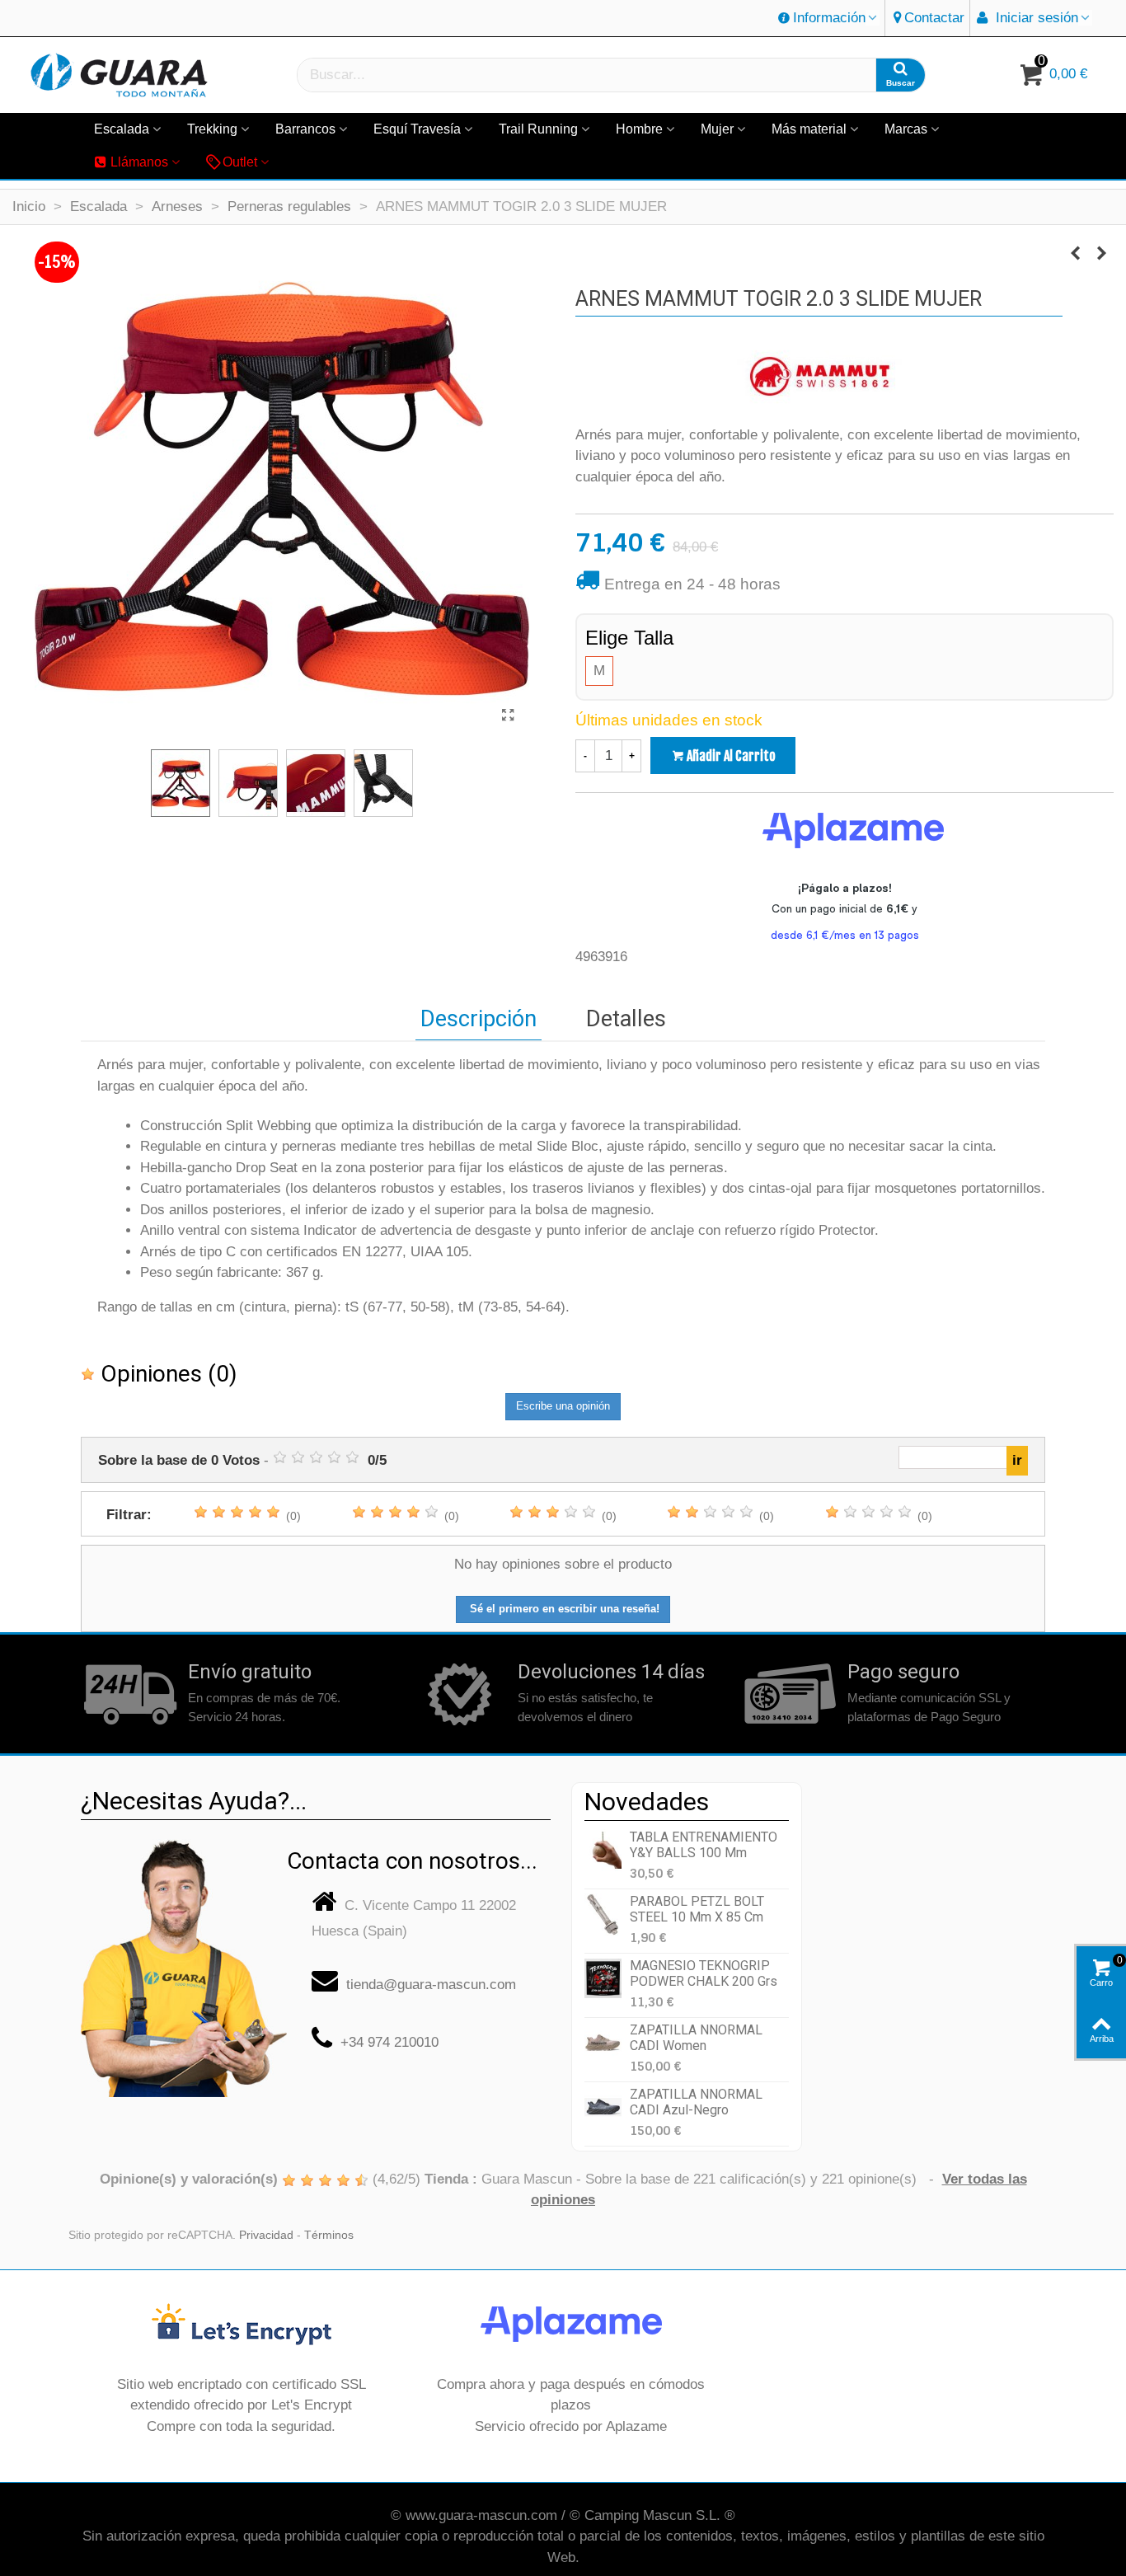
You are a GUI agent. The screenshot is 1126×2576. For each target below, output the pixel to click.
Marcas (906, 129)
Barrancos (305, 129)
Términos (329, 2235)
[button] (828, 18)
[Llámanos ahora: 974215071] (184, 1961)
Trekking (212, 129)
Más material (809, 129)
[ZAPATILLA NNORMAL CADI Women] (603, 2043)
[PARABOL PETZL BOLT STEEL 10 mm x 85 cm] (603, 1914)
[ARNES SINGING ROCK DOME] (1101, 254)
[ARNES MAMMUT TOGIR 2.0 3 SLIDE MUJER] (509, 716)
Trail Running (538, 129)
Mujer (717, 129)
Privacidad (266, 2235)
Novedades (647, 1802)
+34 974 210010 (389, 2042)
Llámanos (139, 162)
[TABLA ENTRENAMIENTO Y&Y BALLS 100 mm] (603, 1850)
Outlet (240, 162)
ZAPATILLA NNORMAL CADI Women (696, 2038)
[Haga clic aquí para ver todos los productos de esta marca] (819, 378)
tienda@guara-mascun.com (431, 1985)
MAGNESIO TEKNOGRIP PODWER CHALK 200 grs (704, 1973)
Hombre (639, 129)
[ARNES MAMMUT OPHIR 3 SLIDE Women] (1075, 254)
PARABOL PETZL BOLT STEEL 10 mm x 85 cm (697, 1909)
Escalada (122, 129)
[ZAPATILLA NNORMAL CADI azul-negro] (603, 2107)
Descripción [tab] (479, 1019)
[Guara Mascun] (120, 75)
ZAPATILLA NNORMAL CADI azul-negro (696, 2102)
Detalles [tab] (626, 1019)
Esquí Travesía (417, 129)
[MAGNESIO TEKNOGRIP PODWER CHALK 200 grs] (603, 1979)
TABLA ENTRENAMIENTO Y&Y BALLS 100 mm (704, 1845)
